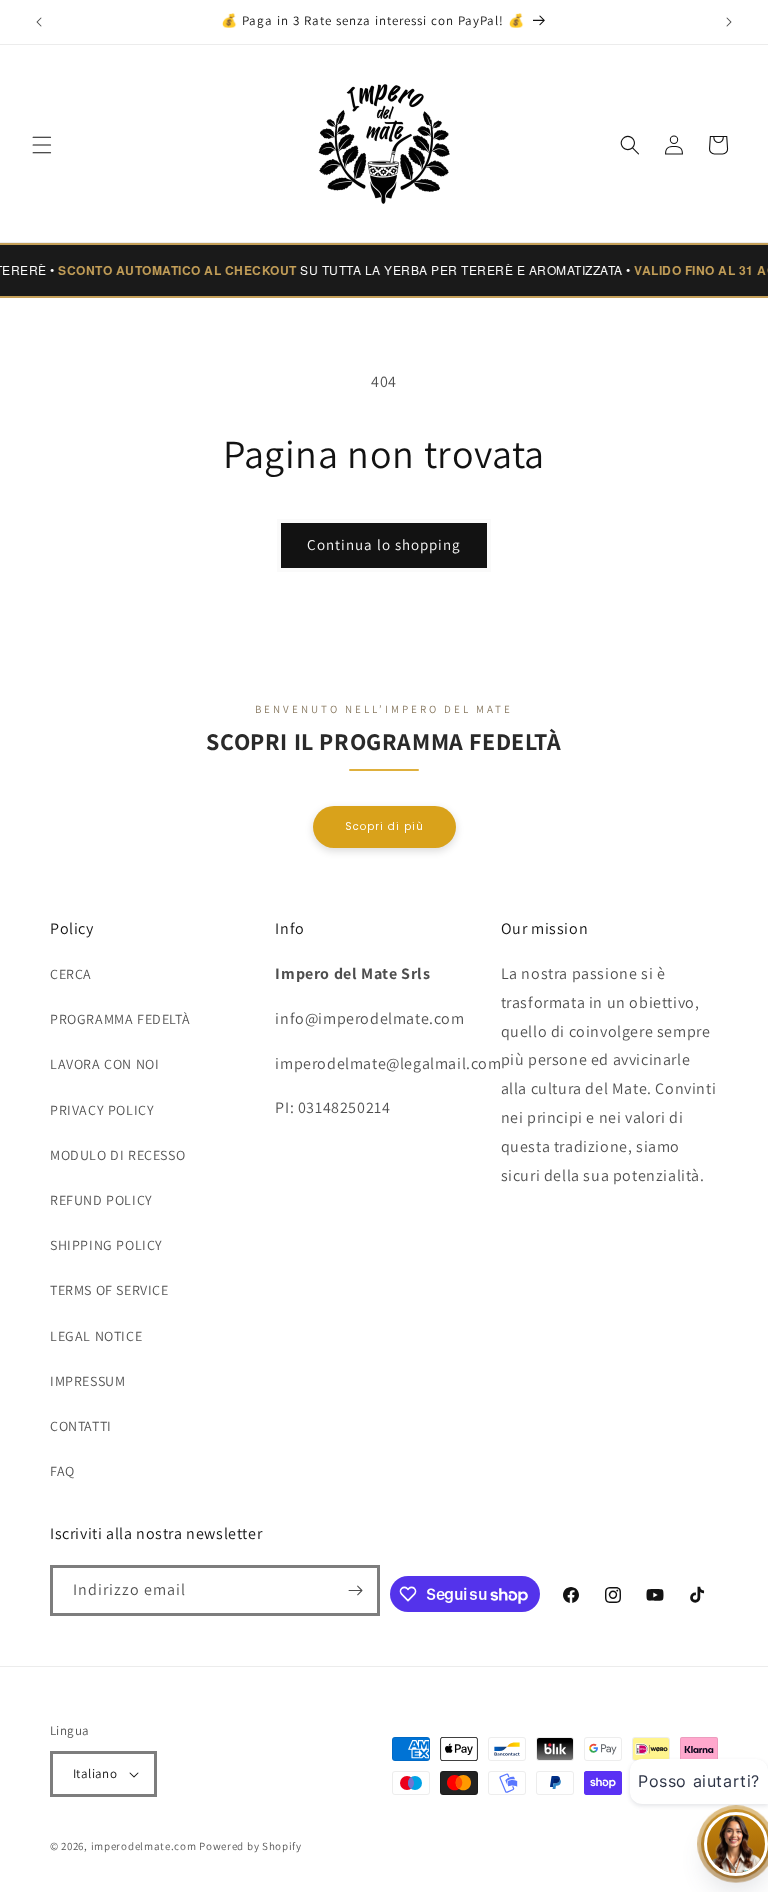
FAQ (62, 1471)
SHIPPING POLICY (106, 1245)
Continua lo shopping (384, 544)
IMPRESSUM (87, 1381)
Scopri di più (384, 826)
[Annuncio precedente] (39, 22)
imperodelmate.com (144, 1846)
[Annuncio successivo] (729, 22)
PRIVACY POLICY (102, 1110)
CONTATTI (81, 1426)
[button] (42, 145)
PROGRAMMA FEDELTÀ (120, 1019)
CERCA (71, 974)
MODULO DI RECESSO (117, 1155)
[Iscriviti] (355, 1590)
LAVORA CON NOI (104, 1064)
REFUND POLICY (101, 1200)
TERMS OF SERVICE (109, 1290)
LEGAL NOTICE (96, 1336)
